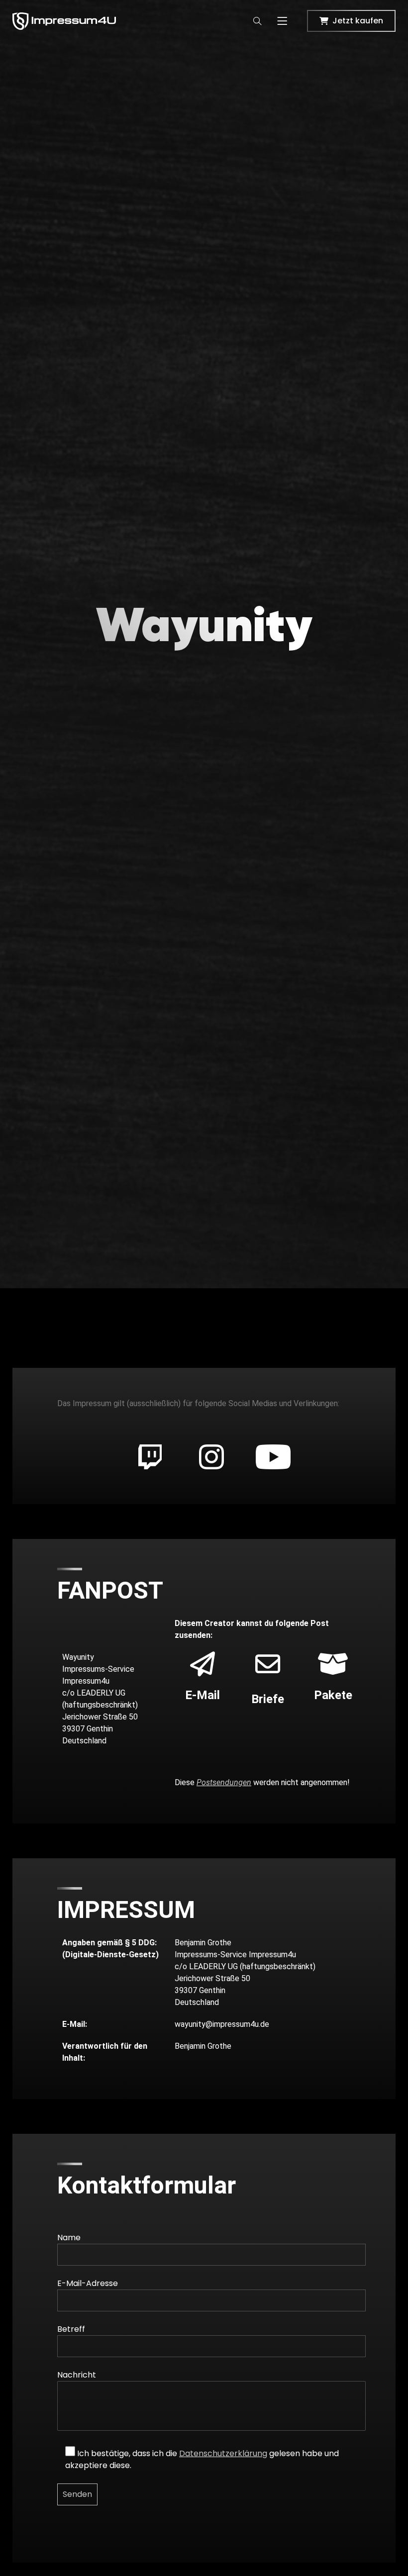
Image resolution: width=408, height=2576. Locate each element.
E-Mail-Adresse (88, 2283)
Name (69, 2238)
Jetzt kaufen (358, 21)
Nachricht (77, 2375)
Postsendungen (224, 1782)
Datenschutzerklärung (223, 2453)
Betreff (71, 2329)
